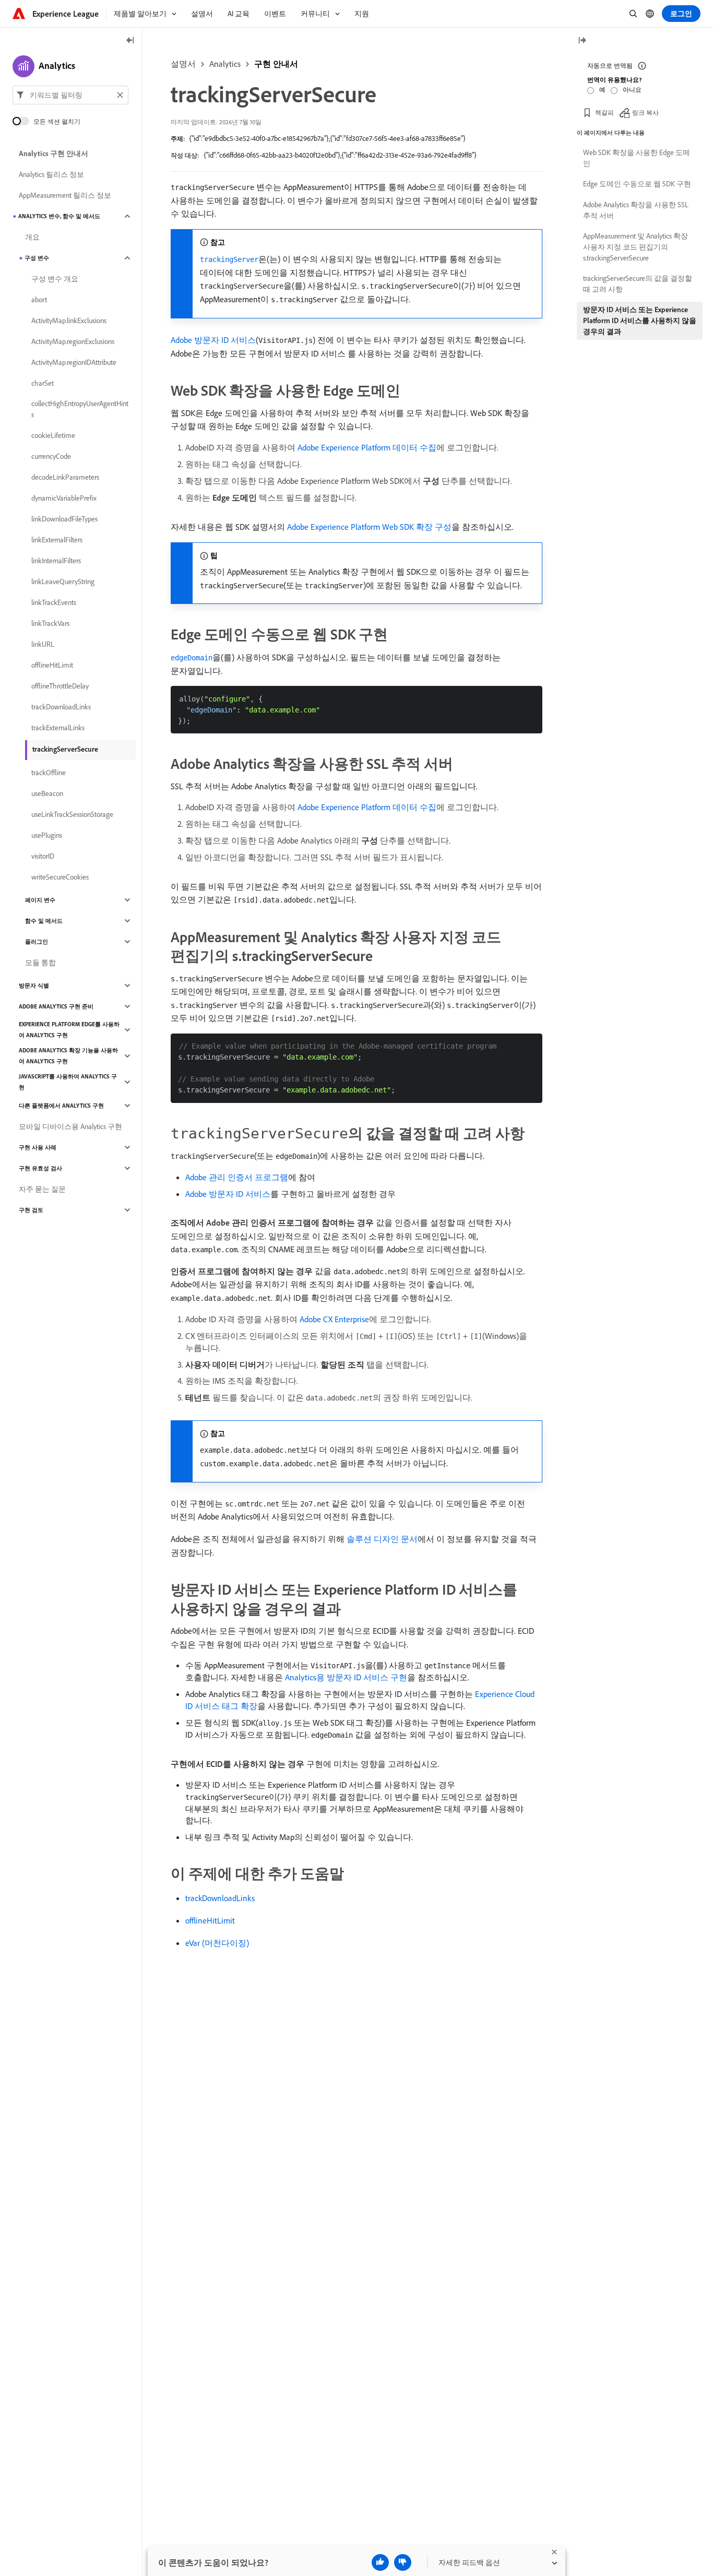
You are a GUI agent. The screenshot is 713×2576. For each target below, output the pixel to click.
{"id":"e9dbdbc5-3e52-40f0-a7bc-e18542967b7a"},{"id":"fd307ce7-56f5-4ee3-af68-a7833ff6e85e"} (327, 138)
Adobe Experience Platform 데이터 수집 (367, 447)
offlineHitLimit (210, 1920)
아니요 (632, 90)
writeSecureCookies (60, 877)
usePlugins (47, 835)
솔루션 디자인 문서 (382, 1539)
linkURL (43, 644)
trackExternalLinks (58, 728)
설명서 (183, 64)
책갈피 (604, 112)
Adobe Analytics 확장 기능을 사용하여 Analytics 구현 (68, 1056)
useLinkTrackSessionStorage (72, 814)
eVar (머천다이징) (217, 1943)
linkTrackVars (50, 623)
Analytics (225, 64)
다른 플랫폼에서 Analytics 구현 (61, 1106)
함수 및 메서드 (44, 921)
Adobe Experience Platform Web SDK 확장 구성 (369, 527)
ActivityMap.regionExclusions (73, 341)
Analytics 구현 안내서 (54, 153)
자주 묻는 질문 (42, 1189)
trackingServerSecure (65, 749)
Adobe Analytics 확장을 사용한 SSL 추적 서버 (636, 210)
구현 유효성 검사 (40, 1168)
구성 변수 (37, 258)
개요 (32, 237)
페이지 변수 (40, 900)
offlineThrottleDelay (60, 686)
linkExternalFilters (57, 540)
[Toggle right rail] (582, 41)
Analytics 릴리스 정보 (51, 174)
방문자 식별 (34, 986)
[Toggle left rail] (130, 41)
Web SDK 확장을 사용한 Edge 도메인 (637, 158)
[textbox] (70, 95)
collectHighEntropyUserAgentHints (80, 409)
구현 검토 (31, 1210)
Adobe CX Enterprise (334, 1319)
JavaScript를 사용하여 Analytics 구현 (68, 1082)
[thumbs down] (403, 2562)
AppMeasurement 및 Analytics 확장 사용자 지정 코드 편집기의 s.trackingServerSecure (635, 247)
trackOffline (49, 773)
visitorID (43, 856)
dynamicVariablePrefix (64, 498)
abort (39, 300)
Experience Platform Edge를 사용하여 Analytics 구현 (69, 1030)
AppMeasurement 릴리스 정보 (65, 195)
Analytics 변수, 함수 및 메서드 (59, 216)
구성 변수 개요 (55, 279)
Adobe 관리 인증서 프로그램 (237, 1177)
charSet (43, 383)
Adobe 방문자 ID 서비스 (213, 340)
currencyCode (51, 456)
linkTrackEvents (54, 602)
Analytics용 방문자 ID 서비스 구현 (346, 1677)
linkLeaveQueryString (63, 581)
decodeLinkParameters (65, 477)
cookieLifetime (53, 435)
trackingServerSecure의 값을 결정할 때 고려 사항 (638, 284)
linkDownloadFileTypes (64, 519)
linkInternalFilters (56, 561)
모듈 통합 (40, 963)
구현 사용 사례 (38, 1147)
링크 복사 (645, 112)
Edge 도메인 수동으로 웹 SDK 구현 (637, 184)
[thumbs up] (380, 2562)
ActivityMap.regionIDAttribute (74, 362)
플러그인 (37, 942)
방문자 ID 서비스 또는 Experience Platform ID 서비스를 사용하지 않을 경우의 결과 (640, 320)
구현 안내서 (276, 64)
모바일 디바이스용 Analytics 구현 (70, 1126)
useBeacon (47, 793)
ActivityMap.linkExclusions (69, 320)
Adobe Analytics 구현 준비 (56, 1006)
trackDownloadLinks (220, 1898)
